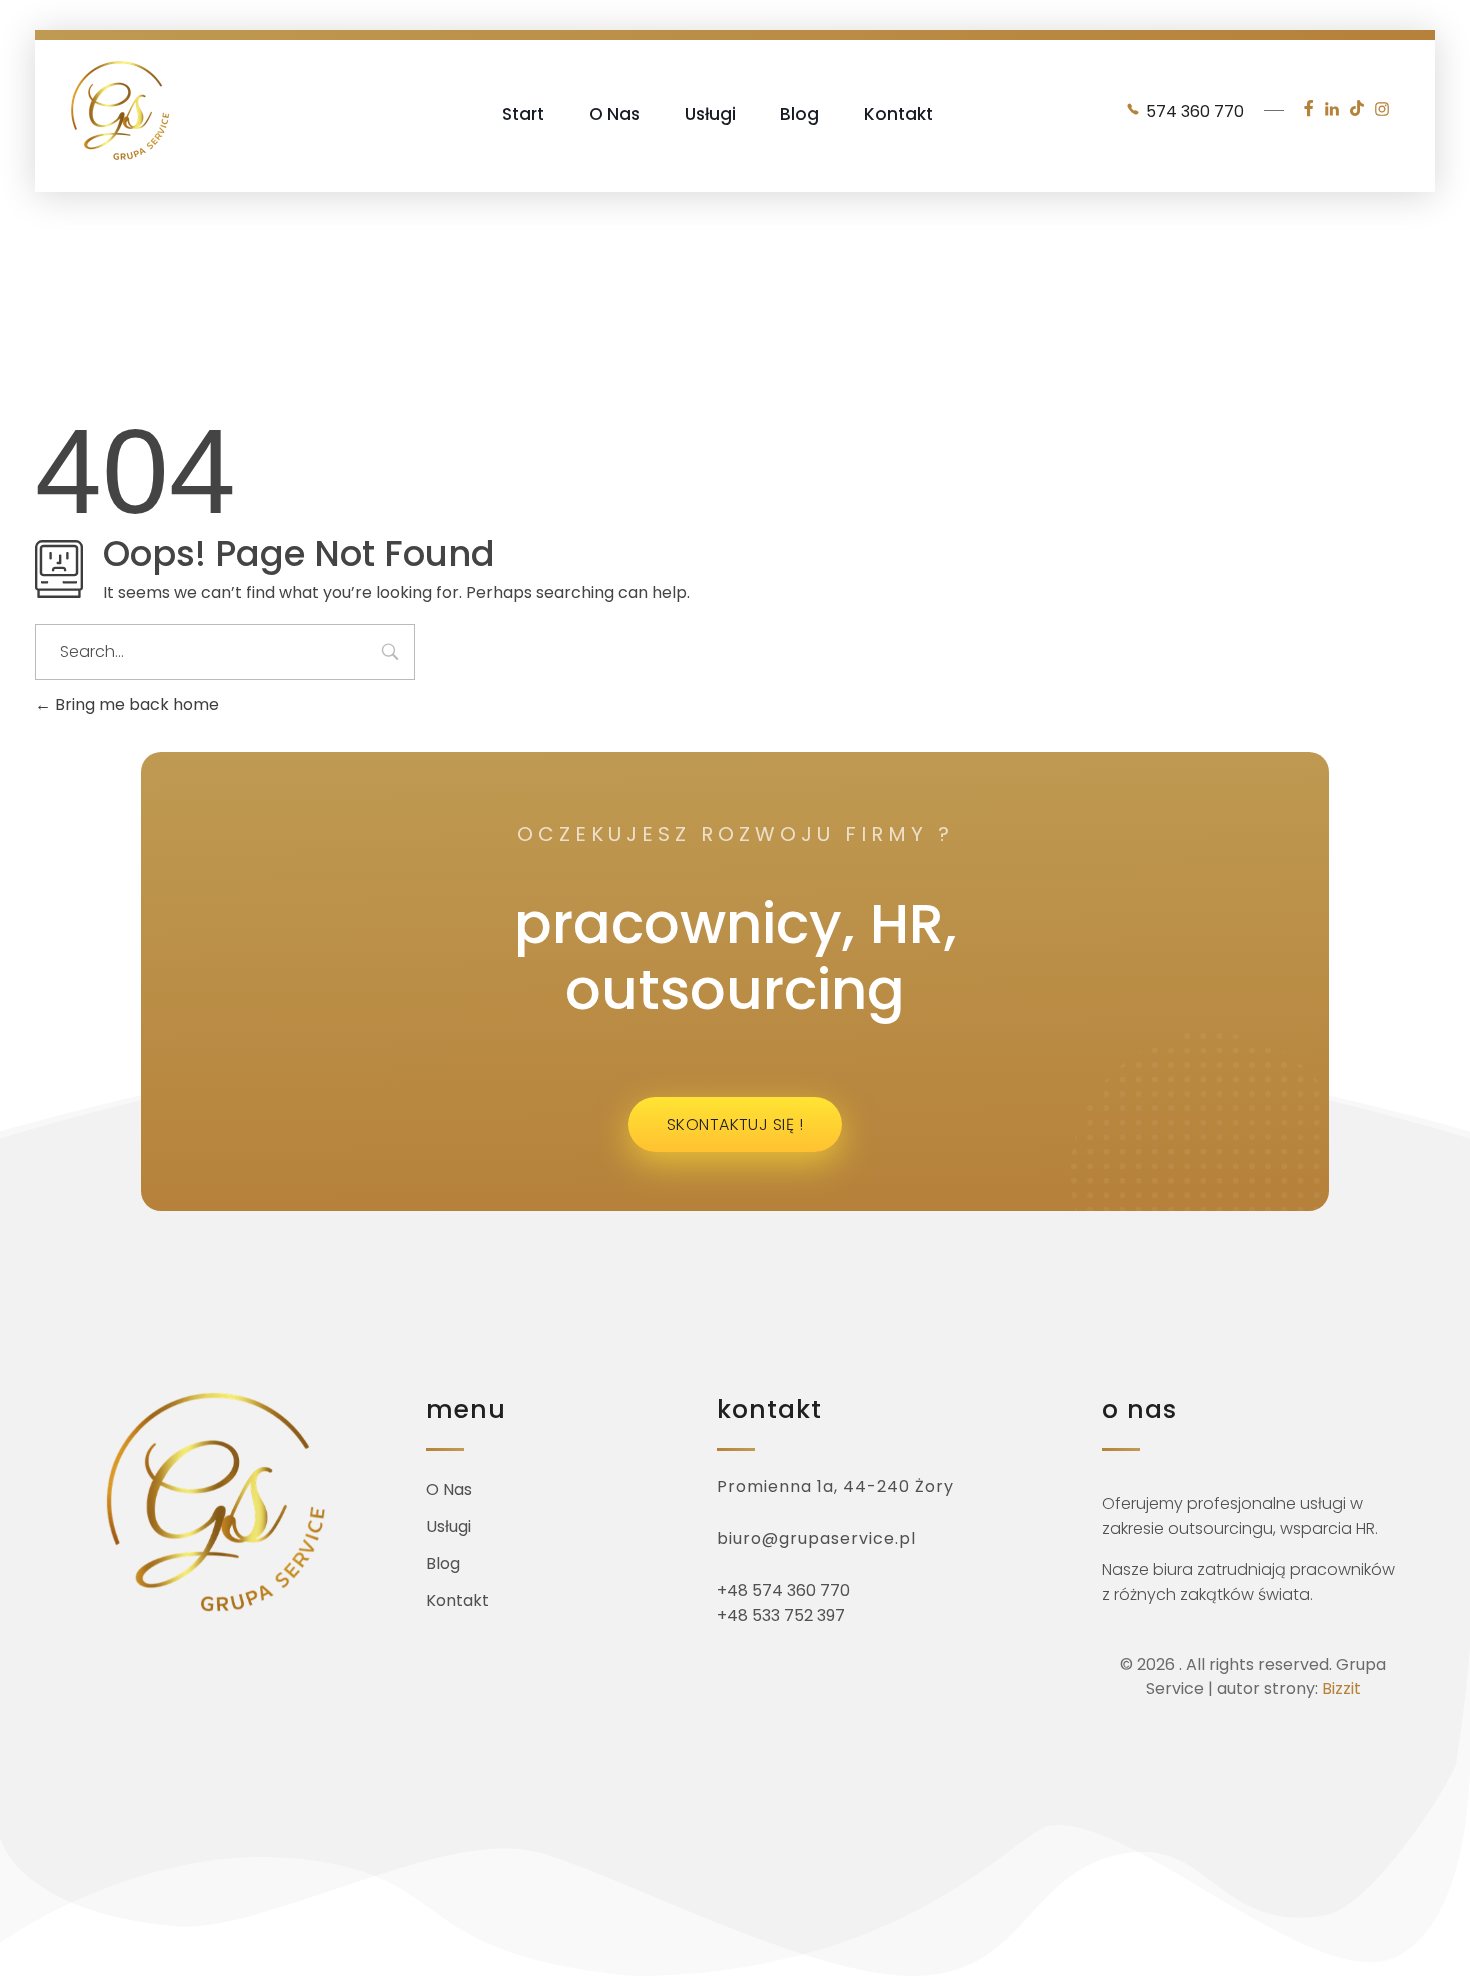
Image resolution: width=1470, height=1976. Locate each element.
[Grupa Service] (120, 110)
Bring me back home (135, 704)
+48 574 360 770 (783, 1590)
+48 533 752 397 (781, 1615)
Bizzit (1341, 1688)
